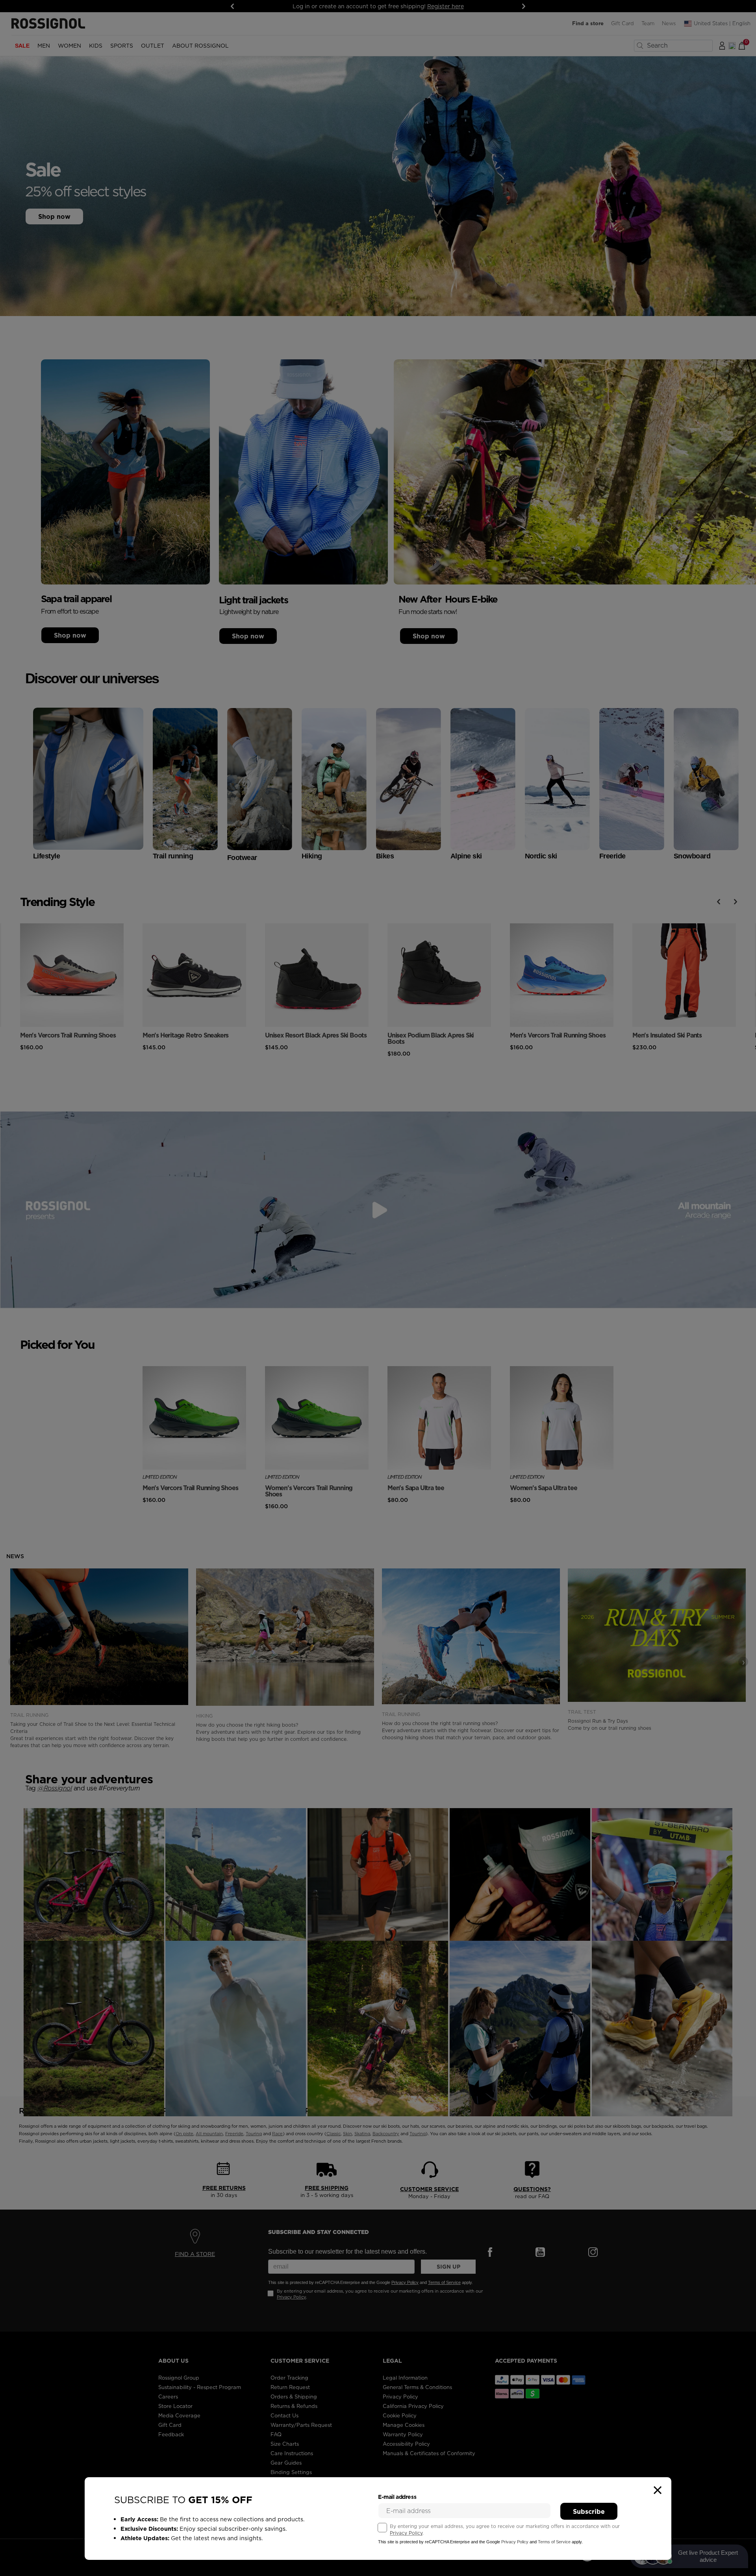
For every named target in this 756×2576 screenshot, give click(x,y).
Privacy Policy (406, 2533)
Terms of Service (554, 2542)
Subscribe (589, 2511)
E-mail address (397, 2497)
